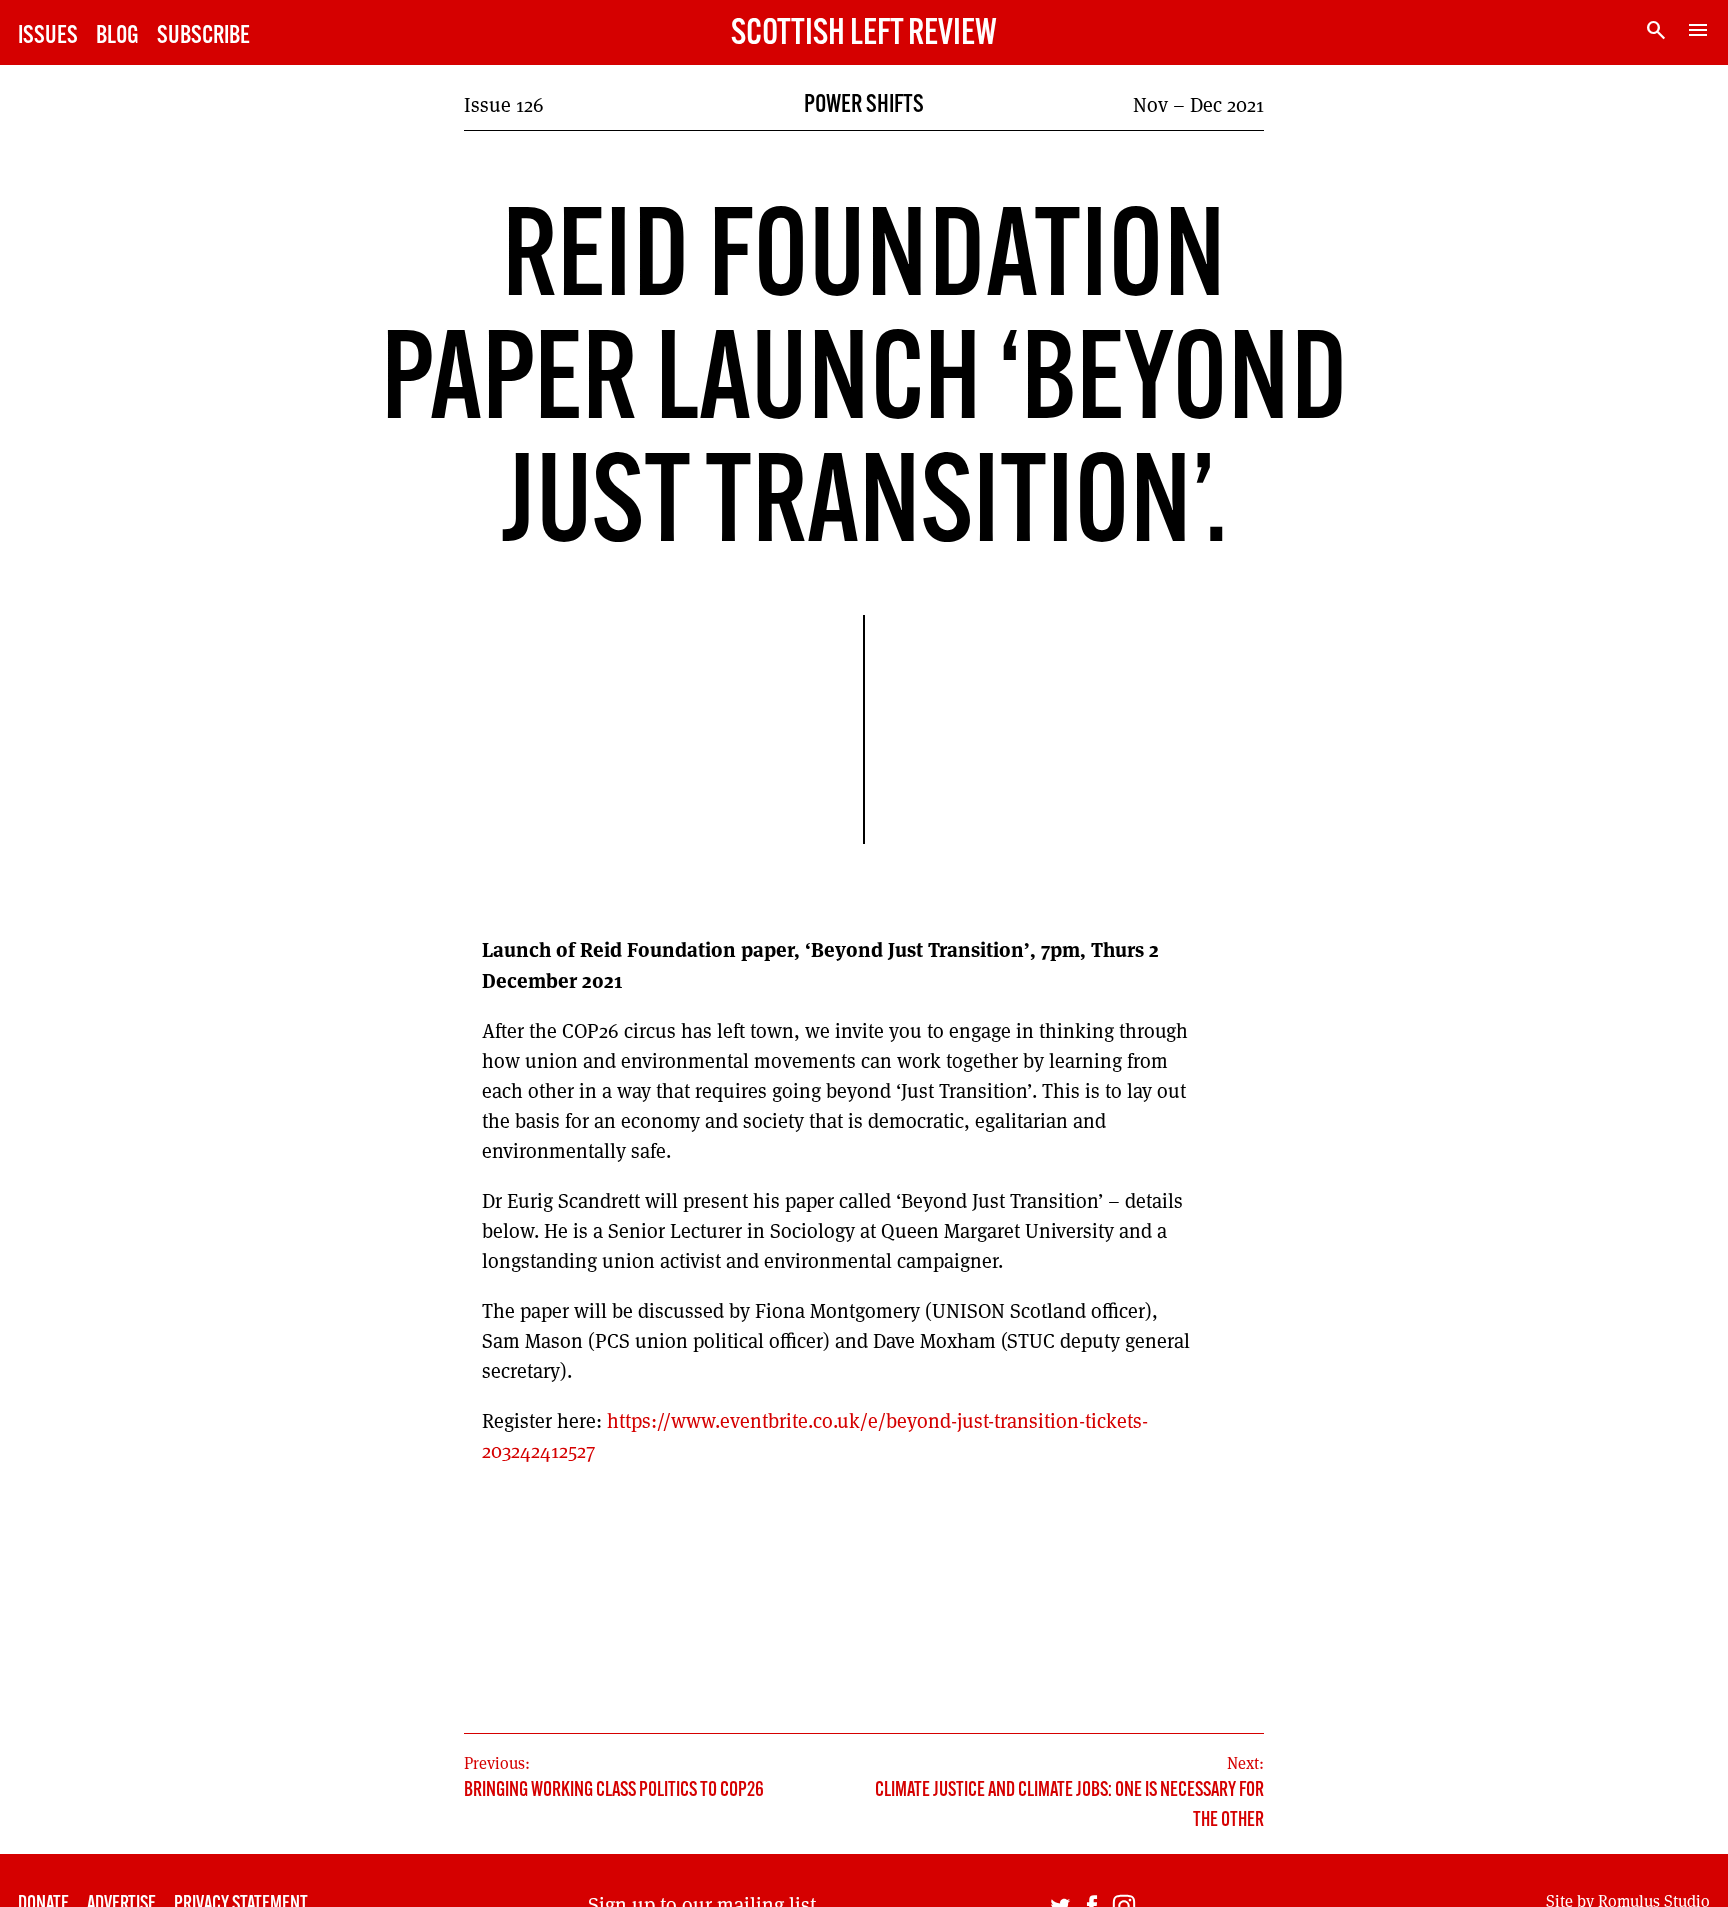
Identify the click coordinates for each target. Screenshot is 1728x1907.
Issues (48, 36)
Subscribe (203, 36)
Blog (117, 36)
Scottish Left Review (864, 35)
